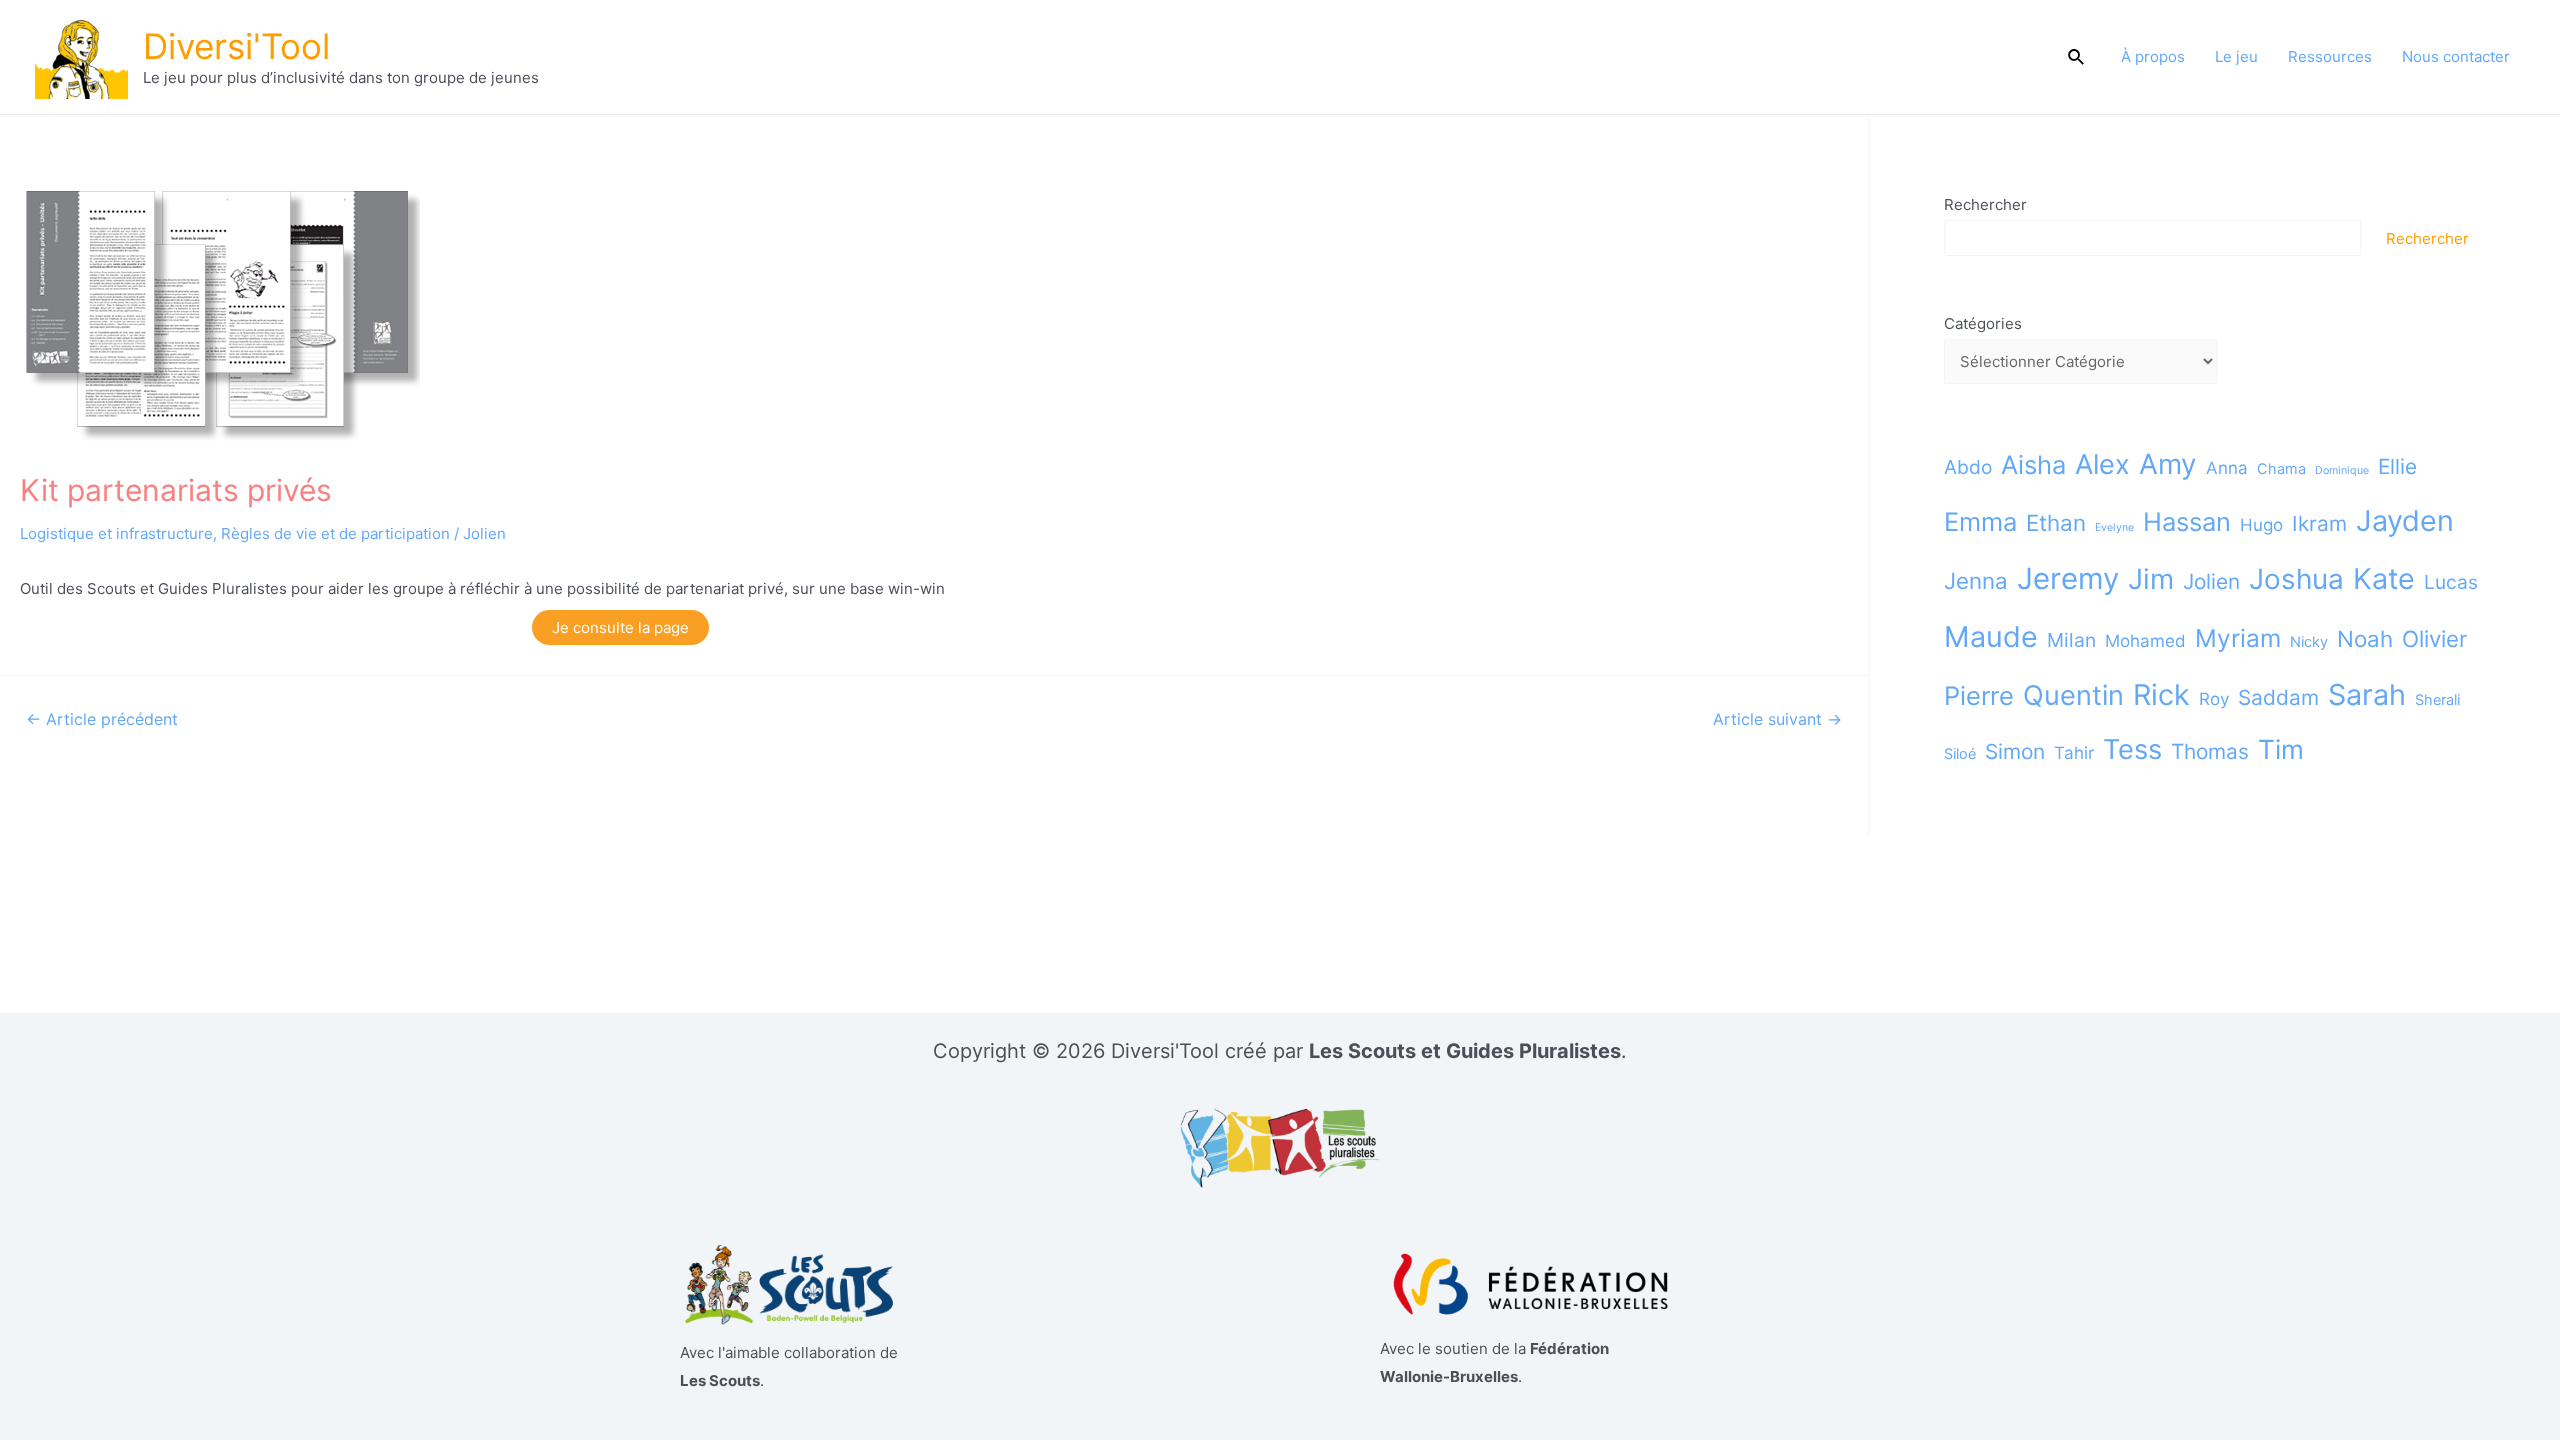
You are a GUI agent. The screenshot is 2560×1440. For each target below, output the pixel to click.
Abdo (1968, 467)
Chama (2281, 468)
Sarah (2367, 694)
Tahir (2074, 753)
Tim (2281, 749)
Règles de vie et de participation (335, 533)
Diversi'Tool (236, 46)
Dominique (2342, 470)
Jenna (1976, 580)
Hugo (2261, 525)
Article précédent (102, 720)
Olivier (2434, 638)
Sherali (2437, 699)
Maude (1991, 636)
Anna (2227, 468)
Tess (2132, 749)
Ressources (2330, 56)
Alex (2102, 464)
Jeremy (2068, 578)
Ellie (2397, 466)
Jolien (484, 533)
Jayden (2405, 520)
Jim (2151, 579)
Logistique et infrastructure (116, 533)
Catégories (1983, 323)
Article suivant (1777, 720)
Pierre (1979, 695)
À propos (2153, 56)
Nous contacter (2456, 56)
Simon (2015, 751)
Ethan (2056, 522)
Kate (2384, 578)
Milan (2071, 640)
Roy (2214, 699)
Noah (2365, 638)
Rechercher (1985, 204)
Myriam (2238, 638)
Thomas (2210, 751)
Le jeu (2236, 56)
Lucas (2451, 582)
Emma (1980, 521)
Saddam (2278, 697)
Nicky (2309, 641)
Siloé (1960, 753)
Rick (2161, 694)
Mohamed (2145, 641)
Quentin (2073, 695)
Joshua (2296, 579)
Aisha (2033, 464)
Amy (2168, 464)
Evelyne (2114, 527)
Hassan (2187, 521)
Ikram (2319, 523)
